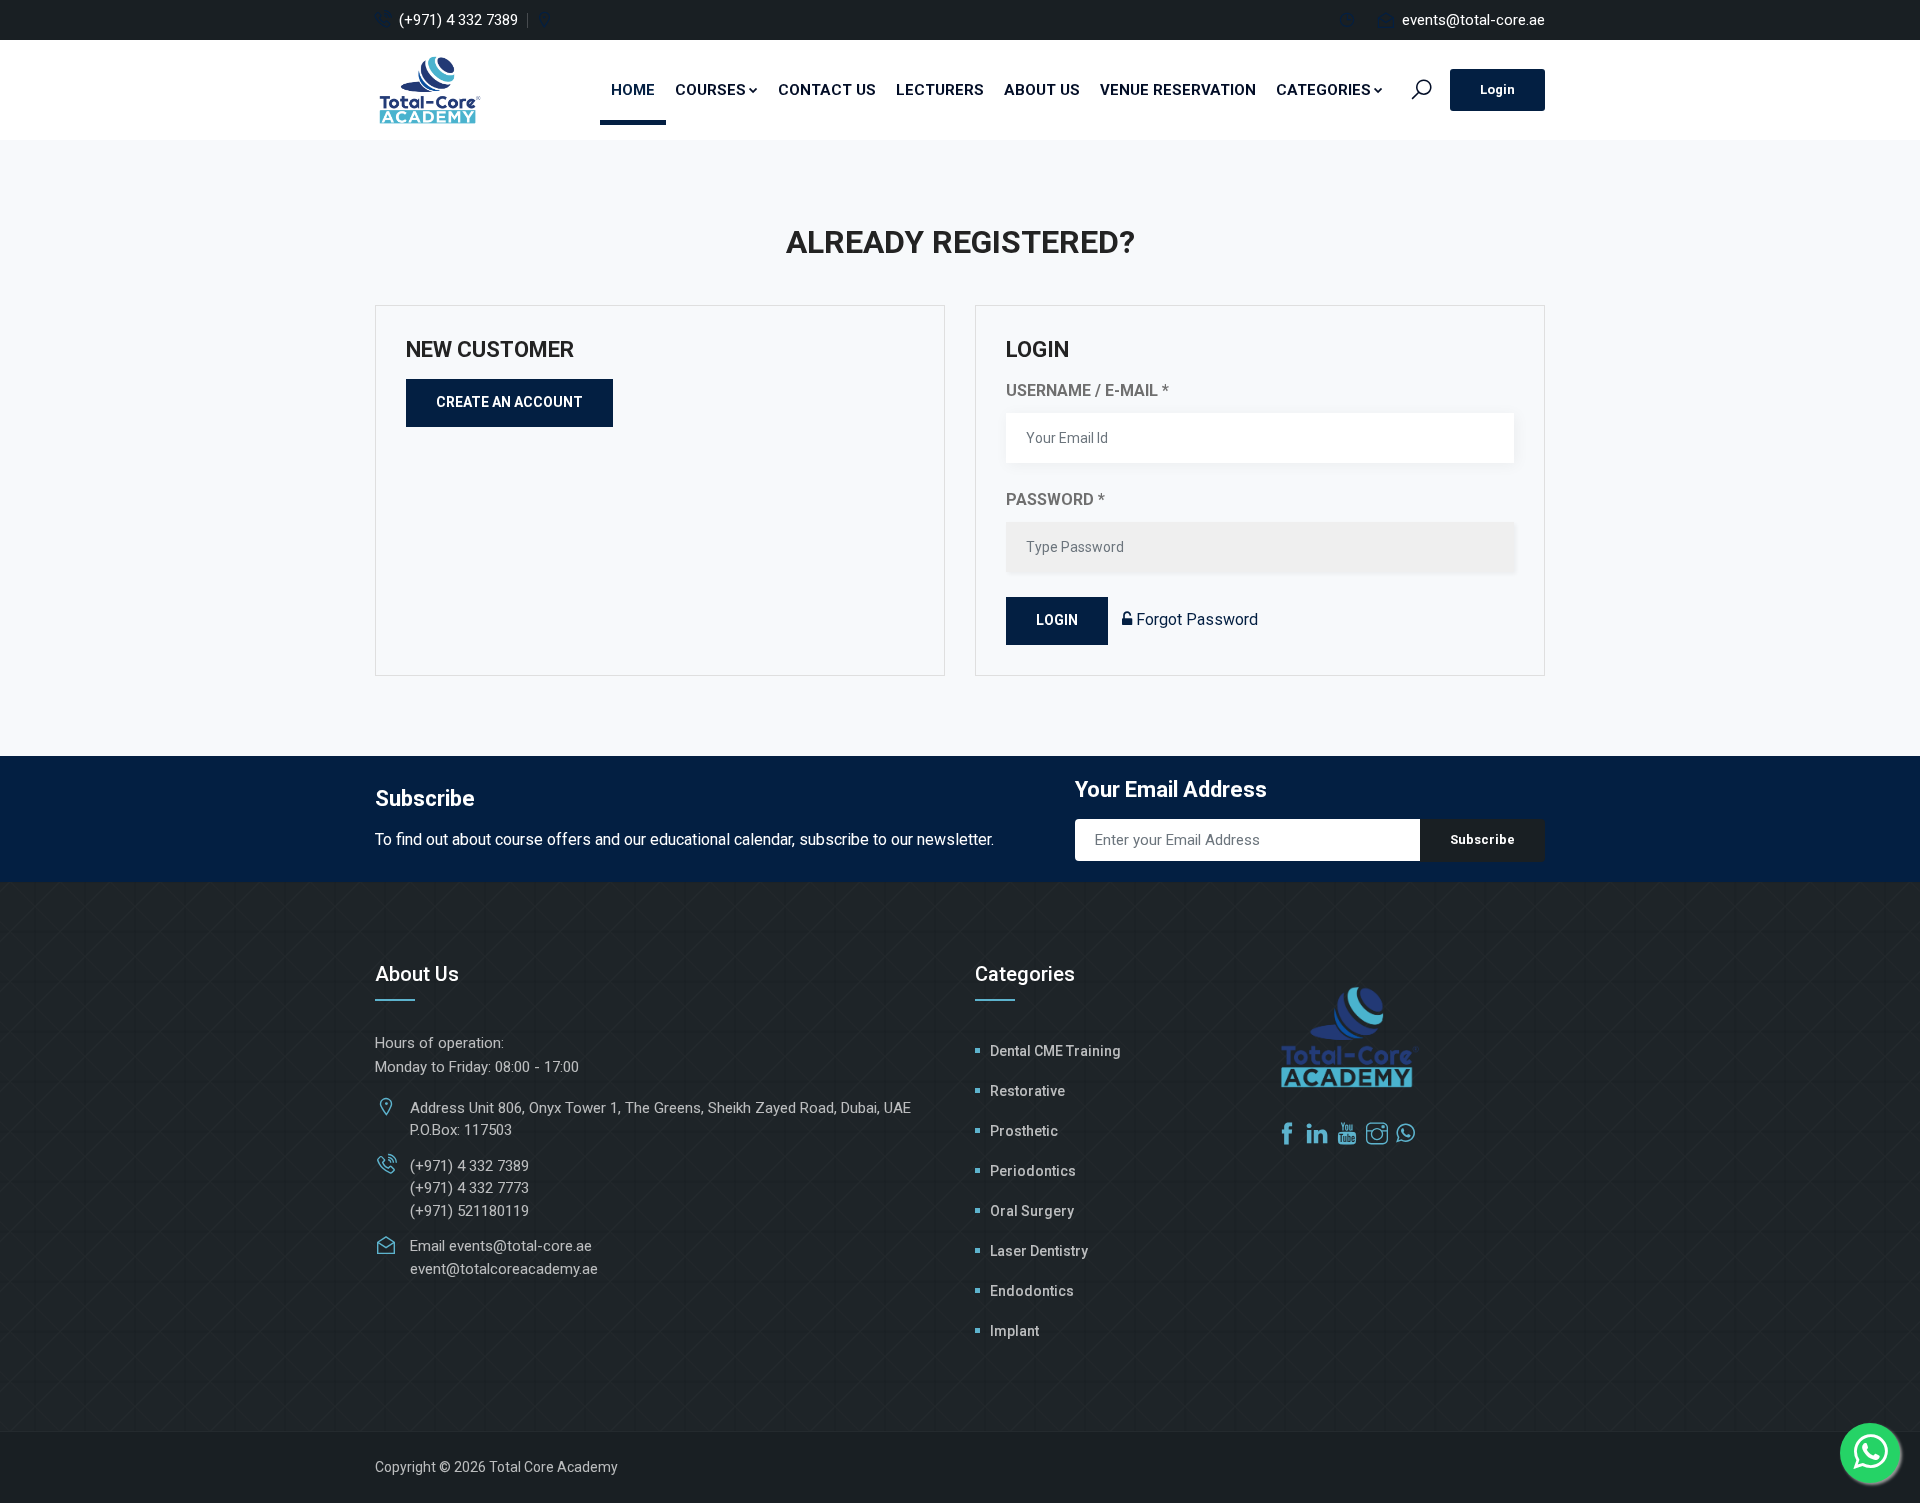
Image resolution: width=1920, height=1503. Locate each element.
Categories (1323, 90)
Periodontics (1033, 1171)
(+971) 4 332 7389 (458, 20)
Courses (710, 90)
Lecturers (940, 90)
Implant (1014, 1331)
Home (633, 90)
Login (1497, 89)
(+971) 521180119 (469, 1211)
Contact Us (827, 90)
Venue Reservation (1178, 90)
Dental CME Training (1055, 1051)
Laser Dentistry (1039, 1251)
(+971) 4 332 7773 (469, 1188)
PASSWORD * (1055, 499)
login (1057, 620)
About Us (1042, 90)
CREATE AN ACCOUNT (509, 402)
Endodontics (1032, 1291)
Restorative (1027, 1091)
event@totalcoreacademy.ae (504, 1269)
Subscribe (1482, 839)
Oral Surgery (1032, 1211)
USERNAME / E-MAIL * (1087, 390)
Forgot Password (1195, 619)
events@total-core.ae (1473, 20)
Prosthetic (1024, 1131)
